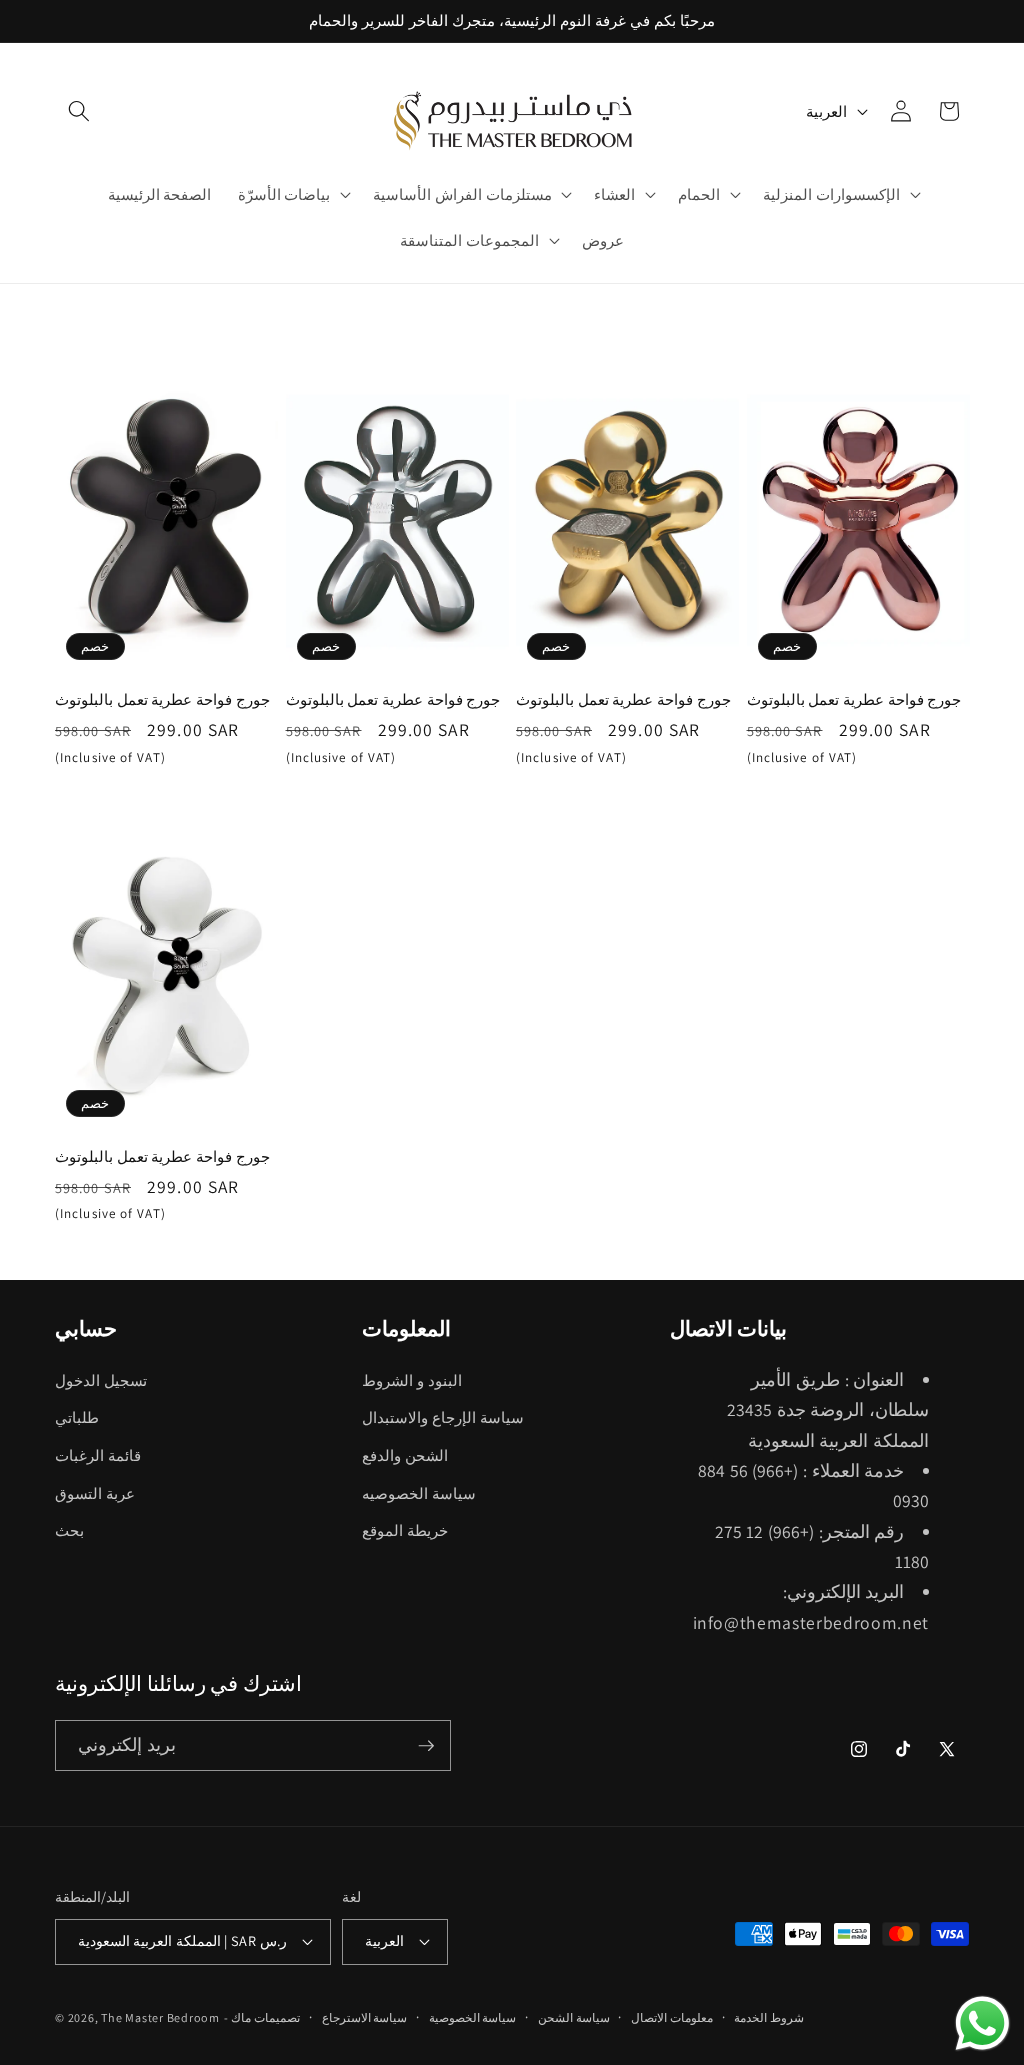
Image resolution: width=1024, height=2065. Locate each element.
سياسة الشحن (574, 2017)
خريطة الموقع (405, 1530)
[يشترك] (426, 1746)
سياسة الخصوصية (473, 2017)
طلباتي (77, 1417)
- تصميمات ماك (262, 2017)
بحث (69, 1530)
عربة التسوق (95, 1493)
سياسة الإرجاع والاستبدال (442, 1417)
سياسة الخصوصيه (419, 1493)
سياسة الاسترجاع (365, 2017)
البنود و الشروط (411, 1380)
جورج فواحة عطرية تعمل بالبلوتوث (162, 699)
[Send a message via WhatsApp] (982, 2023)
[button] (79, 111)
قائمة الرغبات (98, 1455)
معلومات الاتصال (672, 2017)
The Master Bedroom (160, 2017)
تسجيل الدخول (101, 1380)
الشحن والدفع (405, 1455)
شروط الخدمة (769, 2017)
